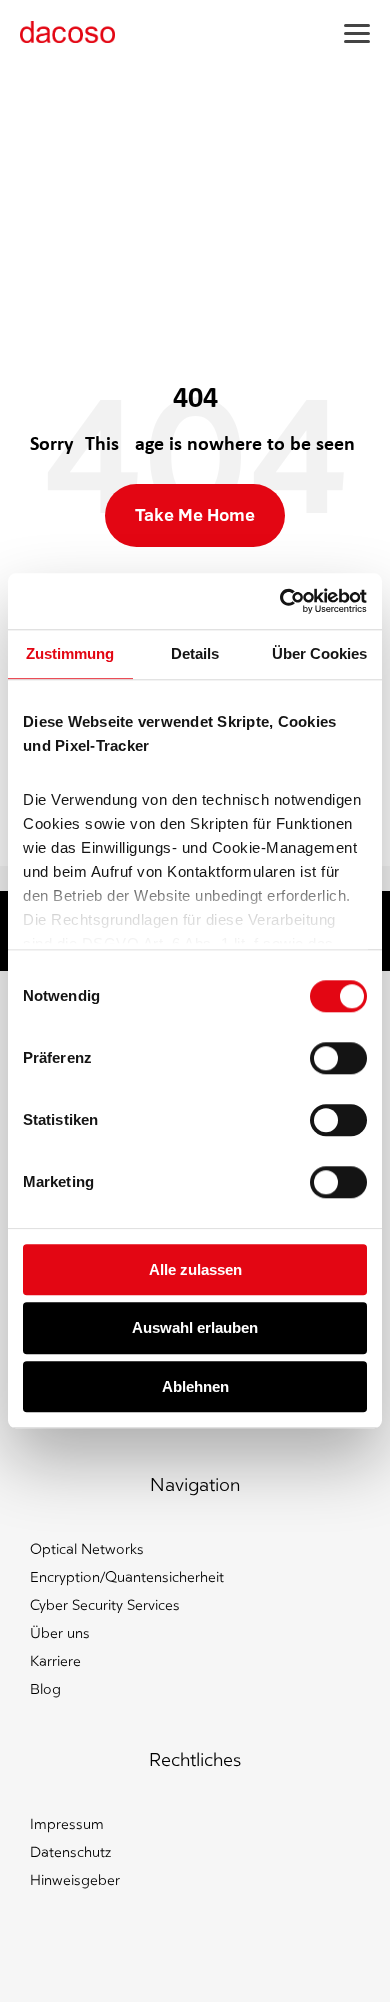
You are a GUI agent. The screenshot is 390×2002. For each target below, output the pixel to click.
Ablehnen (195, 1386)
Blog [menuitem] (45, 1689)
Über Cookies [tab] (319, 653)
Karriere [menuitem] (55, 1661)
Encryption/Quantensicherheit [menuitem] (127, 1577)
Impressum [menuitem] (67, 1824)
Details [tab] (195, 653)
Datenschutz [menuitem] (70, 1852)
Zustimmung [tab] (70, 653)
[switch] (338, 1058)
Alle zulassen (195, 1269)
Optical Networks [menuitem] (87, 1549)
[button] (357, 32)
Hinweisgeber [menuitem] (75, 1880)
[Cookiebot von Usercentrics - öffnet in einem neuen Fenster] (280, 601)
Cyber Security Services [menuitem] (105, 1605)
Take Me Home (195, 514)
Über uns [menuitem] (60, 1633)
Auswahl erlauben (195, 1328)
